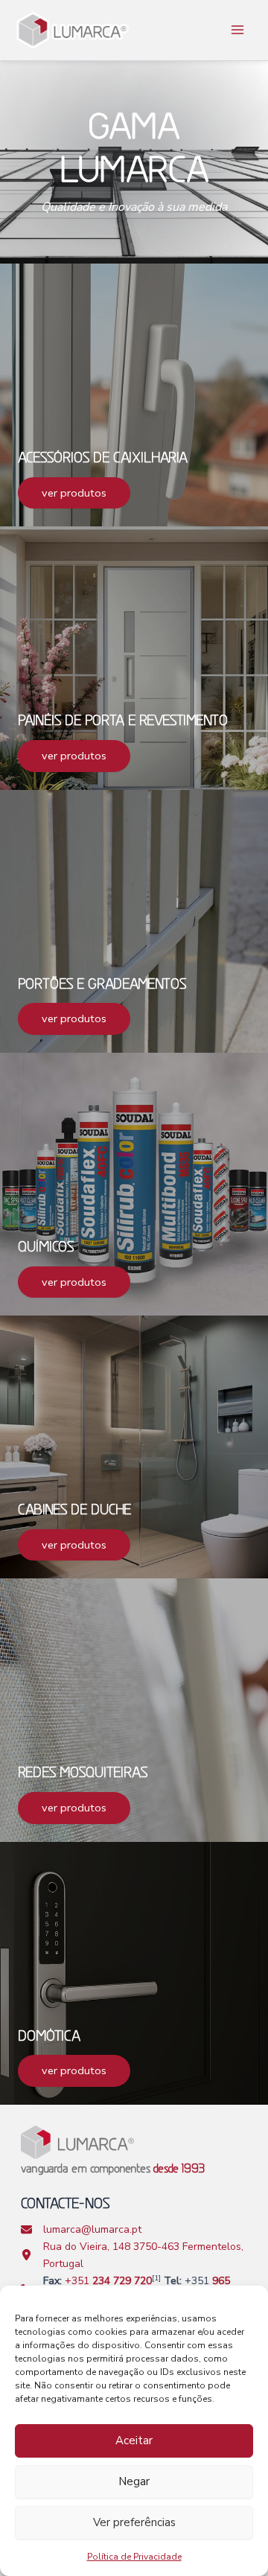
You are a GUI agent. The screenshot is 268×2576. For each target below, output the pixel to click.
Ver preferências (134, 2522)
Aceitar (134, 2440)
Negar (134, 2481)
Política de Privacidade (134, 2557)
